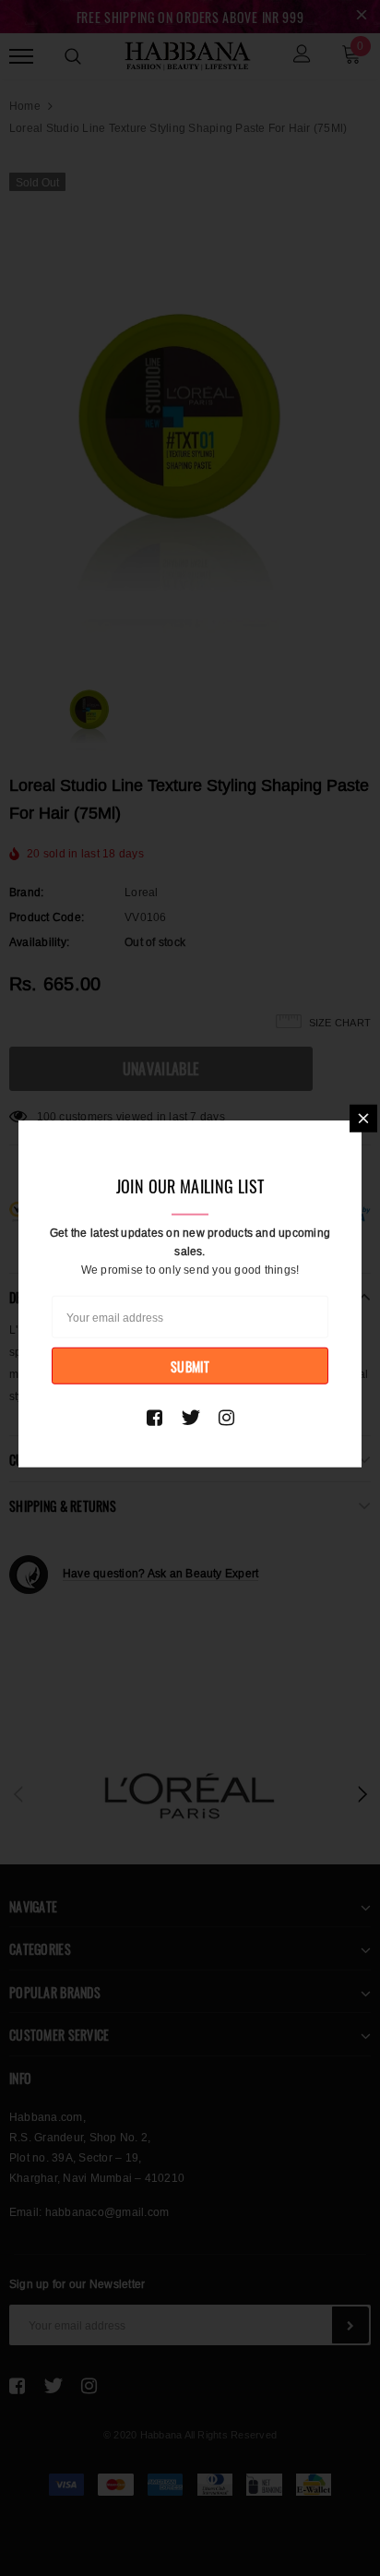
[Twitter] (190, 1418)
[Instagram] (226, 1418)
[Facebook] (154, 1418)
